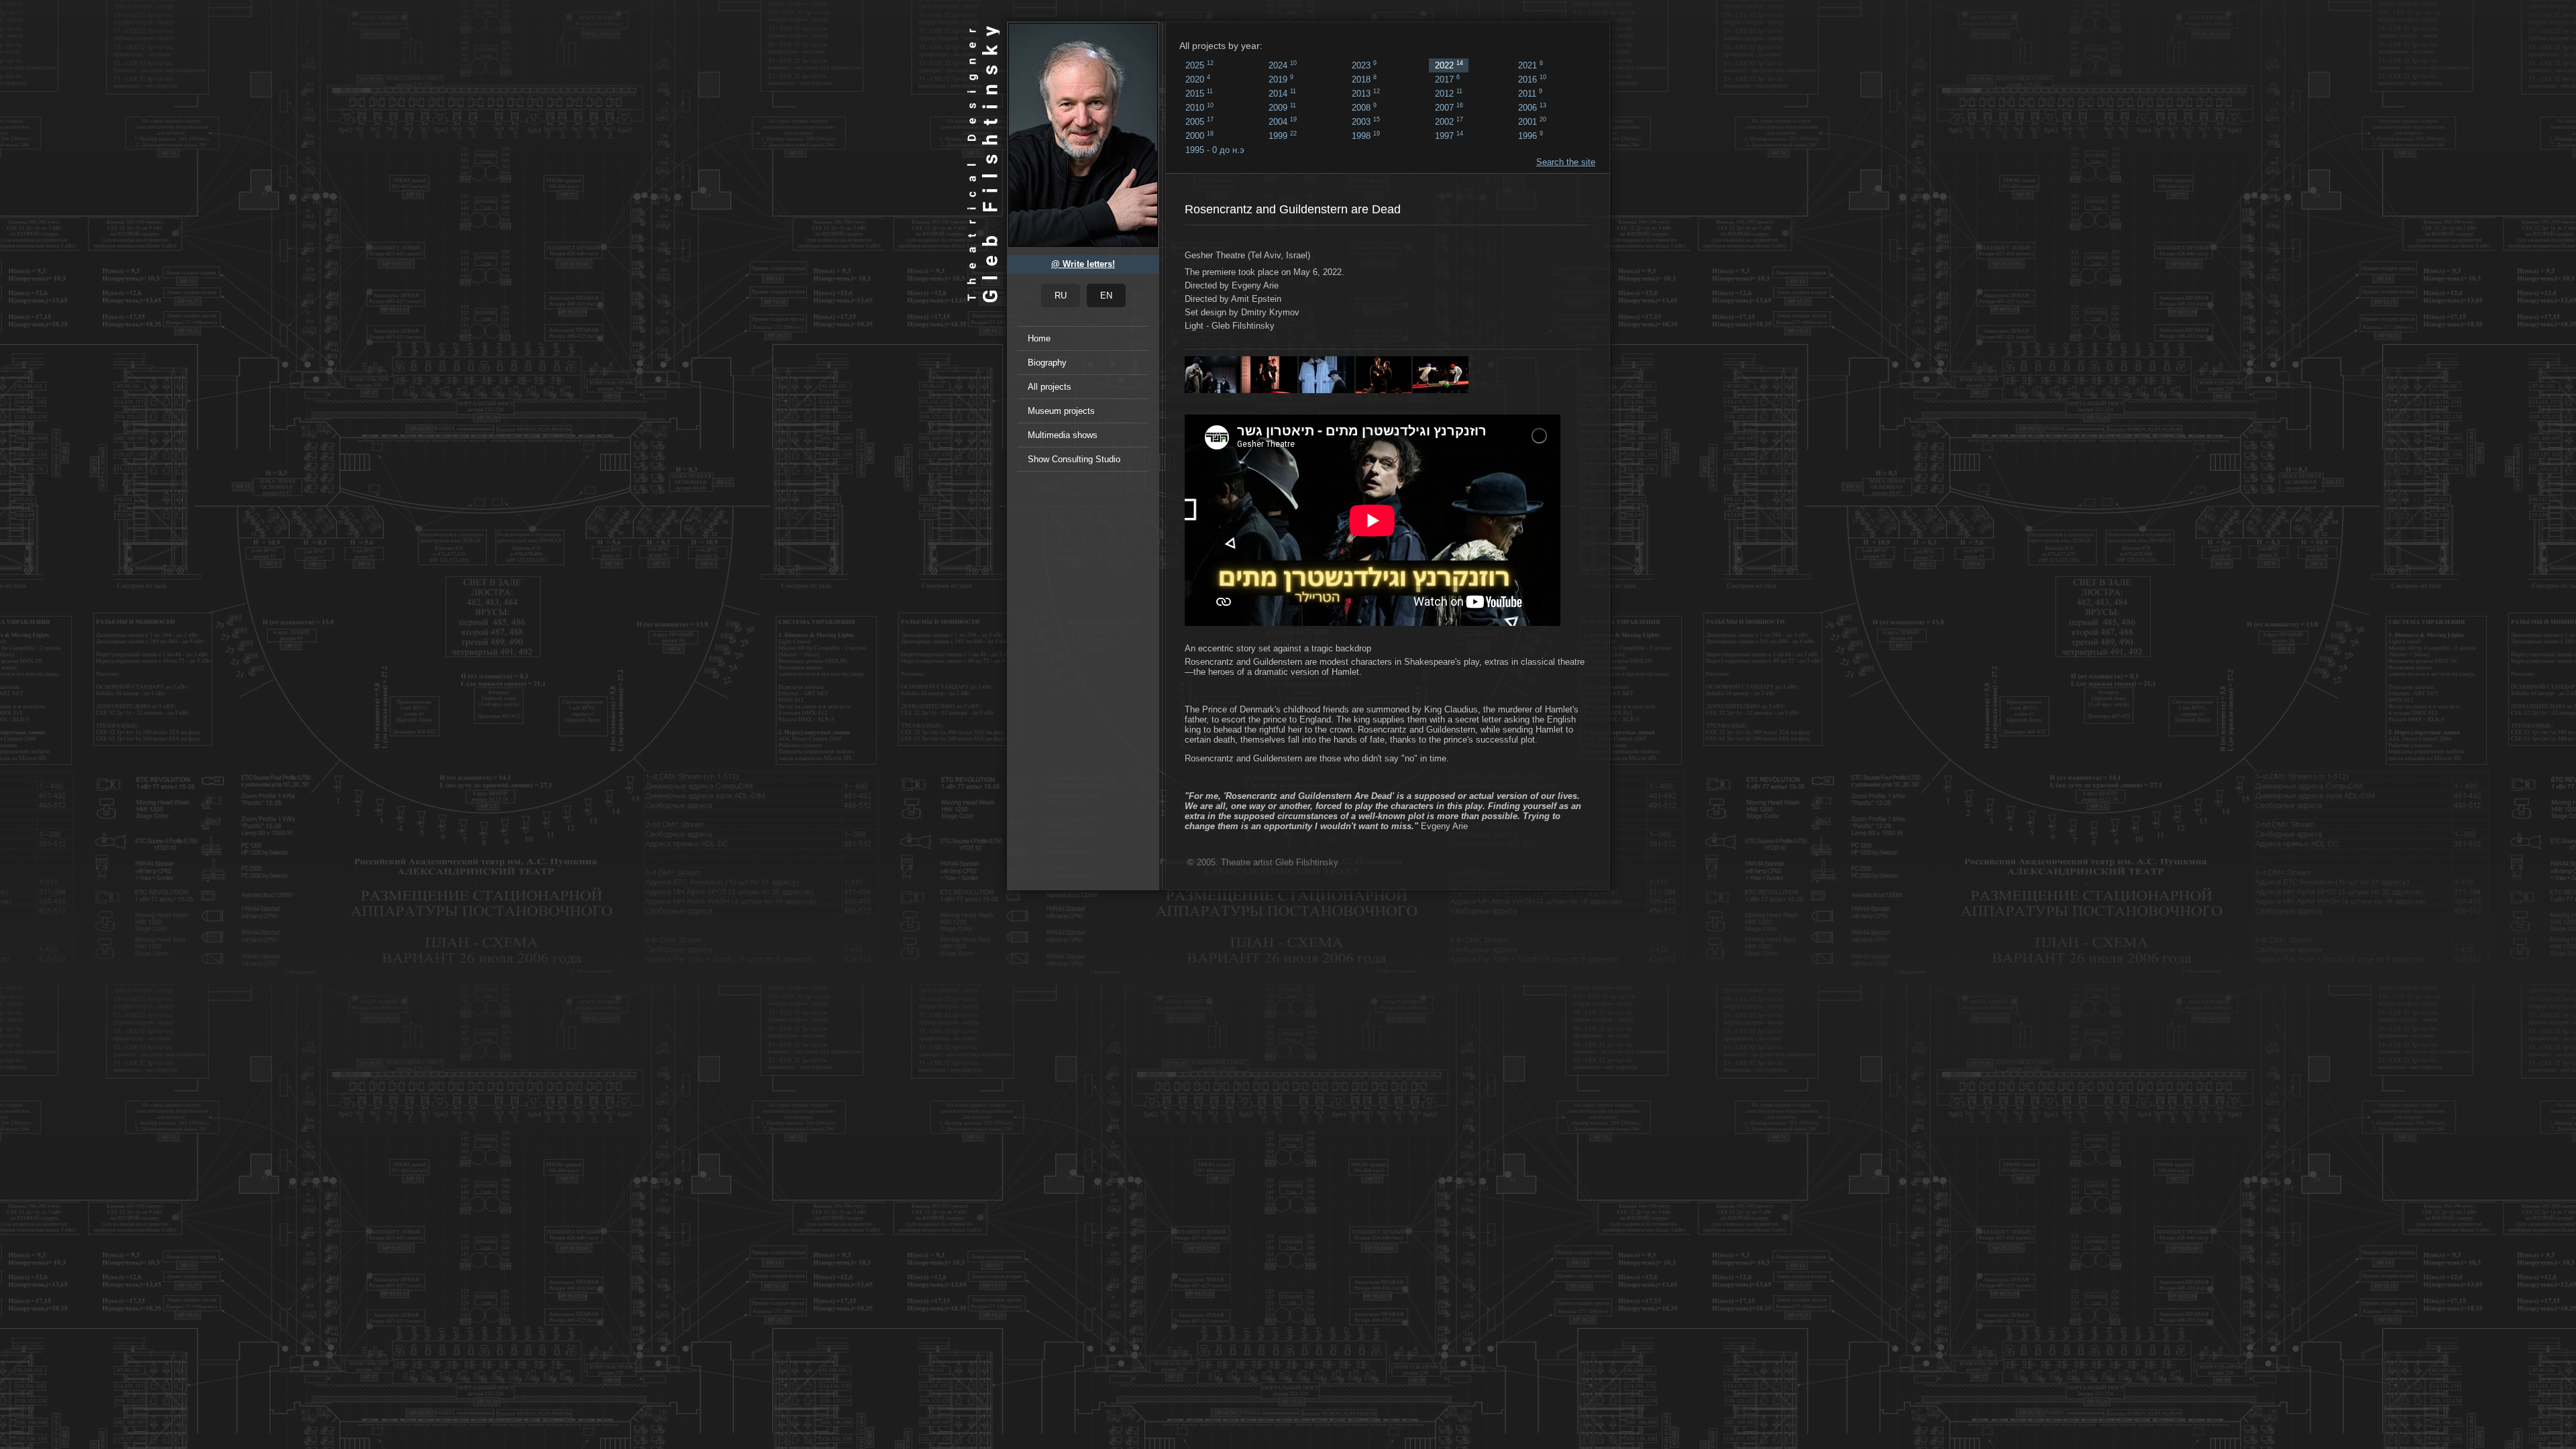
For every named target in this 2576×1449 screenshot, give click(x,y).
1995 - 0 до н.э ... (1215, 151)
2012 (1449, 93)
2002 (1449, 121)
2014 (1282, 93)
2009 (1282, 107)
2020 (1198, 79)
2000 (1199, 136)
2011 (1530, 93)
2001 (1532, 121)
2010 (1199, 107)
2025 (1199, 65)
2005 (1199, 121)
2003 (1366, 121)
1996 (1531, 136)
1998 (1366, 136)
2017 (1447, 79)
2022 (1449, 65)
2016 (1532, 79)
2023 (1364, 65)
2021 (1531, 65)
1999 (1283, 136)
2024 (1283, 65)
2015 (1199, 93)
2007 (1449, 107)
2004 (1283, 121)
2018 (1364, 79)
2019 (1281, 79)
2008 (1364, 107)
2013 (1366, 93)
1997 (1449, 136)
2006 (1532, 107)
